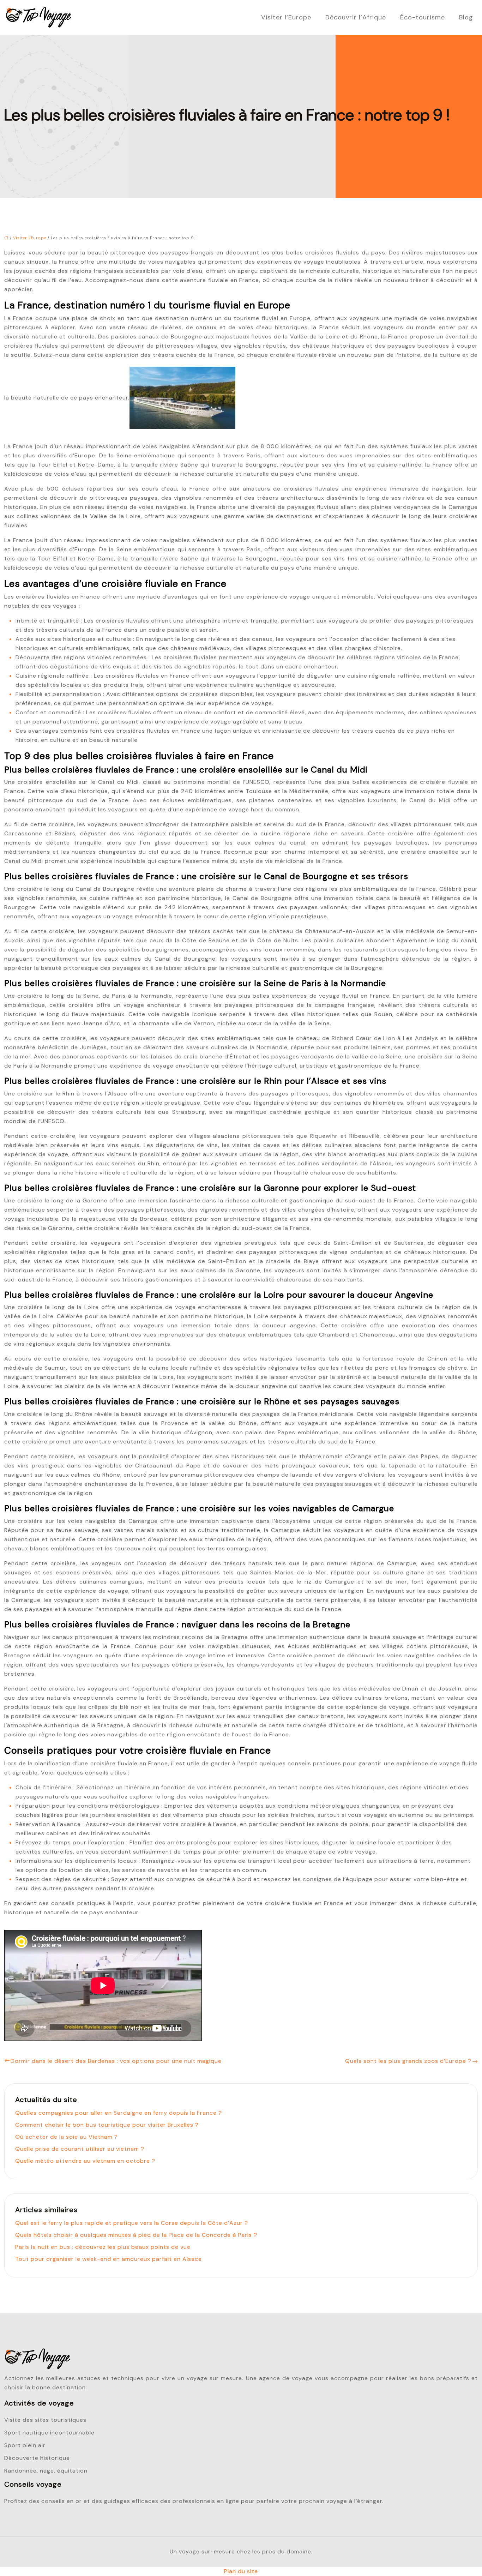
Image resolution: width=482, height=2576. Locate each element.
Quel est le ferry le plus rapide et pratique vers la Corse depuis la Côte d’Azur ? (132, 2223)
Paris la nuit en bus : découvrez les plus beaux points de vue (103, 2247)
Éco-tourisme (423, 17)
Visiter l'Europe (30, 238)
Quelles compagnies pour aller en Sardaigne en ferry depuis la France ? (119, 2113)
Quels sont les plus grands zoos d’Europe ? (408, 2061)
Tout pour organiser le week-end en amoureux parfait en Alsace (109, 2259)
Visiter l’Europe (286, 17)
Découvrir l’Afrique (356, 17)
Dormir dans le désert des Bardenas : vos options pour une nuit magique (116, 2061)
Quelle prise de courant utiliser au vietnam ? (80, 2149)
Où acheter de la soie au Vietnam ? (67, 2137)
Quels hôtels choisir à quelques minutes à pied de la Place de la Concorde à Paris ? (136, 2235)
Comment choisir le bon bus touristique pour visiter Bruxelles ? (107, 2125)
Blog (466, 17)
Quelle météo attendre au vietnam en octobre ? (85, 2161)
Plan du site (241, 2571)
